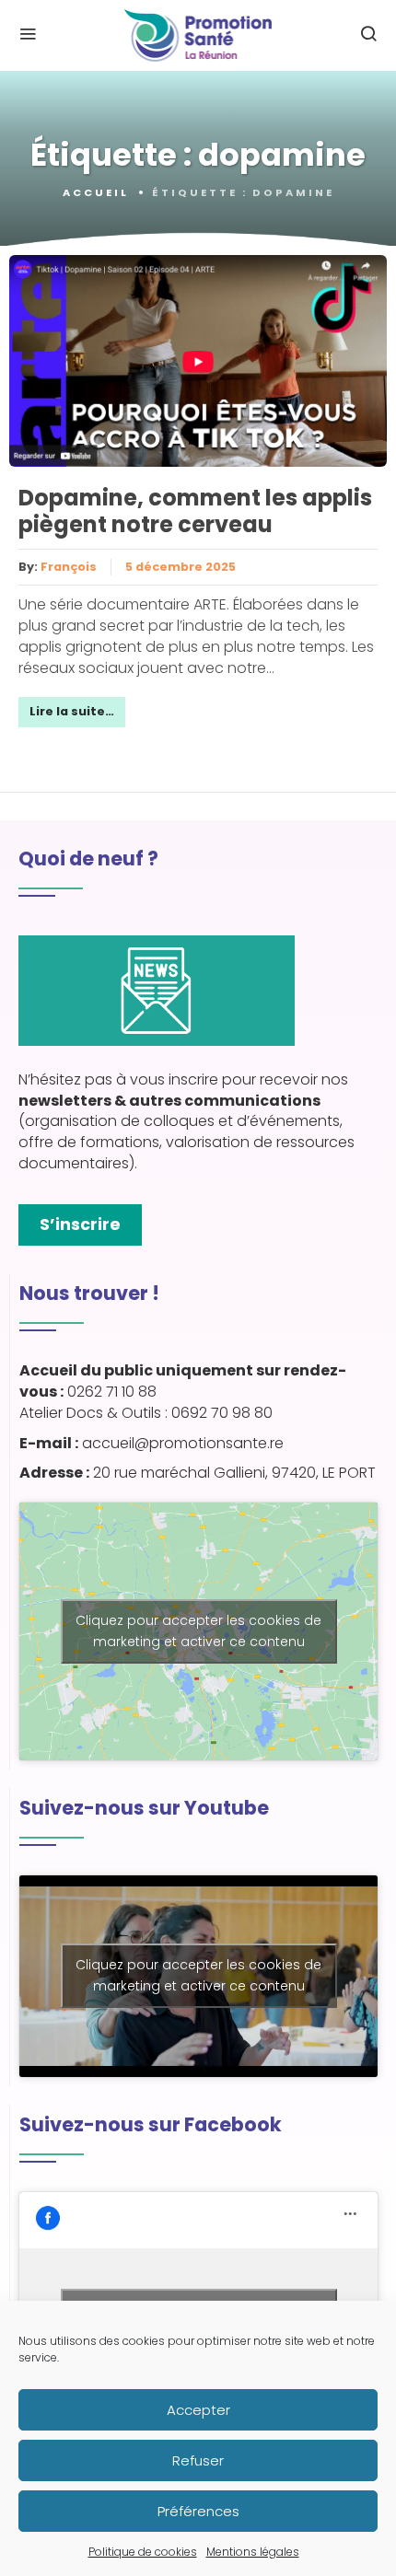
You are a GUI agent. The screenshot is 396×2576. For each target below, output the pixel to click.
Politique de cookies (143, 2552)
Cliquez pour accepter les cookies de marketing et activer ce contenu (198, 1631)
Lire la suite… (72, 711)
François (69, 567)
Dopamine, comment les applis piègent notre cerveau (195, 511)
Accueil (96, 192)
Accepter (198, 2410)
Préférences (198, 2511)
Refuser (198, 2460)
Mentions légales (253, 2552)
